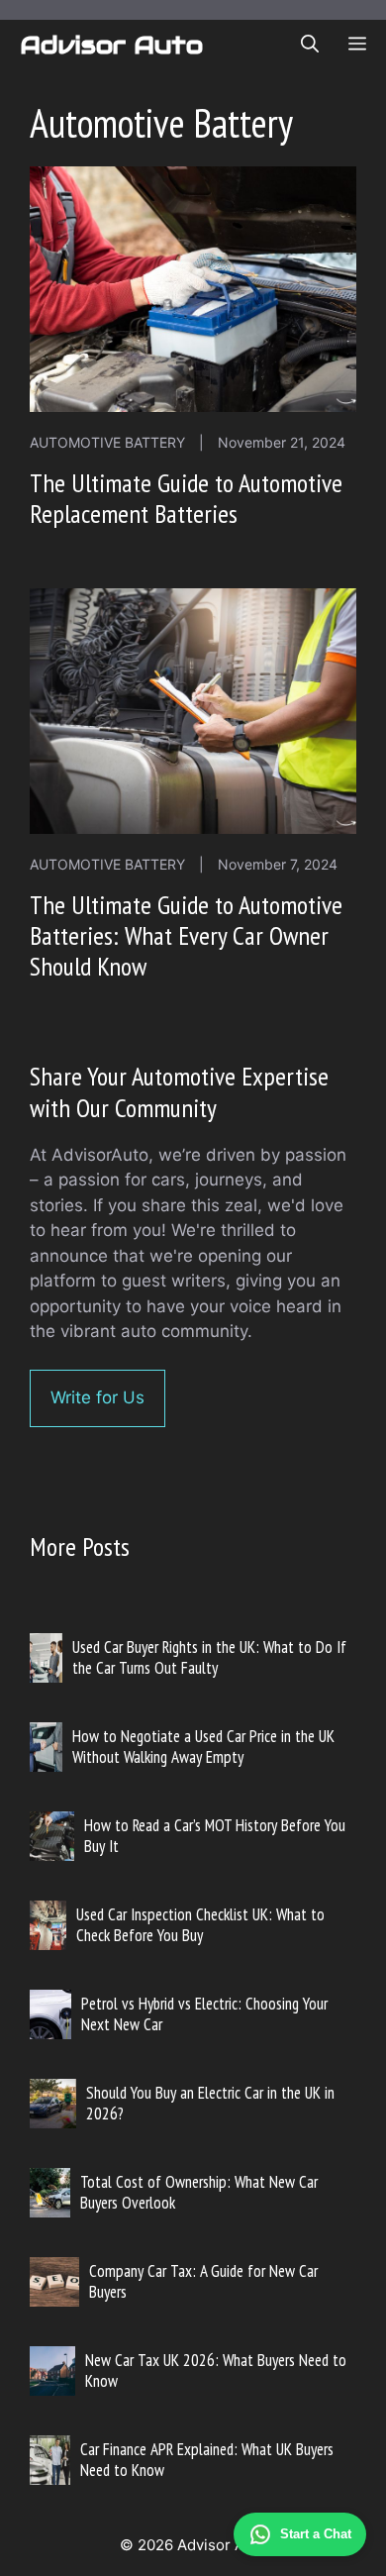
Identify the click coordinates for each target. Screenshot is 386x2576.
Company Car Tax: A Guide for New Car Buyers (203, 2281)
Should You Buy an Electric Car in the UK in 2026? (210, 2103)
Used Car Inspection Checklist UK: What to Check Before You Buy (200, 1924)
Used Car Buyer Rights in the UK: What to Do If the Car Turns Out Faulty (209, 1657)
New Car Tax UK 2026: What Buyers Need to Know (216, 2370)
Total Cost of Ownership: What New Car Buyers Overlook (199, 2192)
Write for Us (97, 1397)
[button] (310, 45)
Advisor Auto (111, 45)
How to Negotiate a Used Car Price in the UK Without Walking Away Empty (203, 1746)
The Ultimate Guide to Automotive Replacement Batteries (186, 498)
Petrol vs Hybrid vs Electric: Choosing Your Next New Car (204, 2013)
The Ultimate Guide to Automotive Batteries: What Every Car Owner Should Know (186, 935)
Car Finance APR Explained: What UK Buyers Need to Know (207, 2459)
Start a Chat (316, 2534)
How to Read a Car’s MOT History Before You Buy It (215, 1835)
